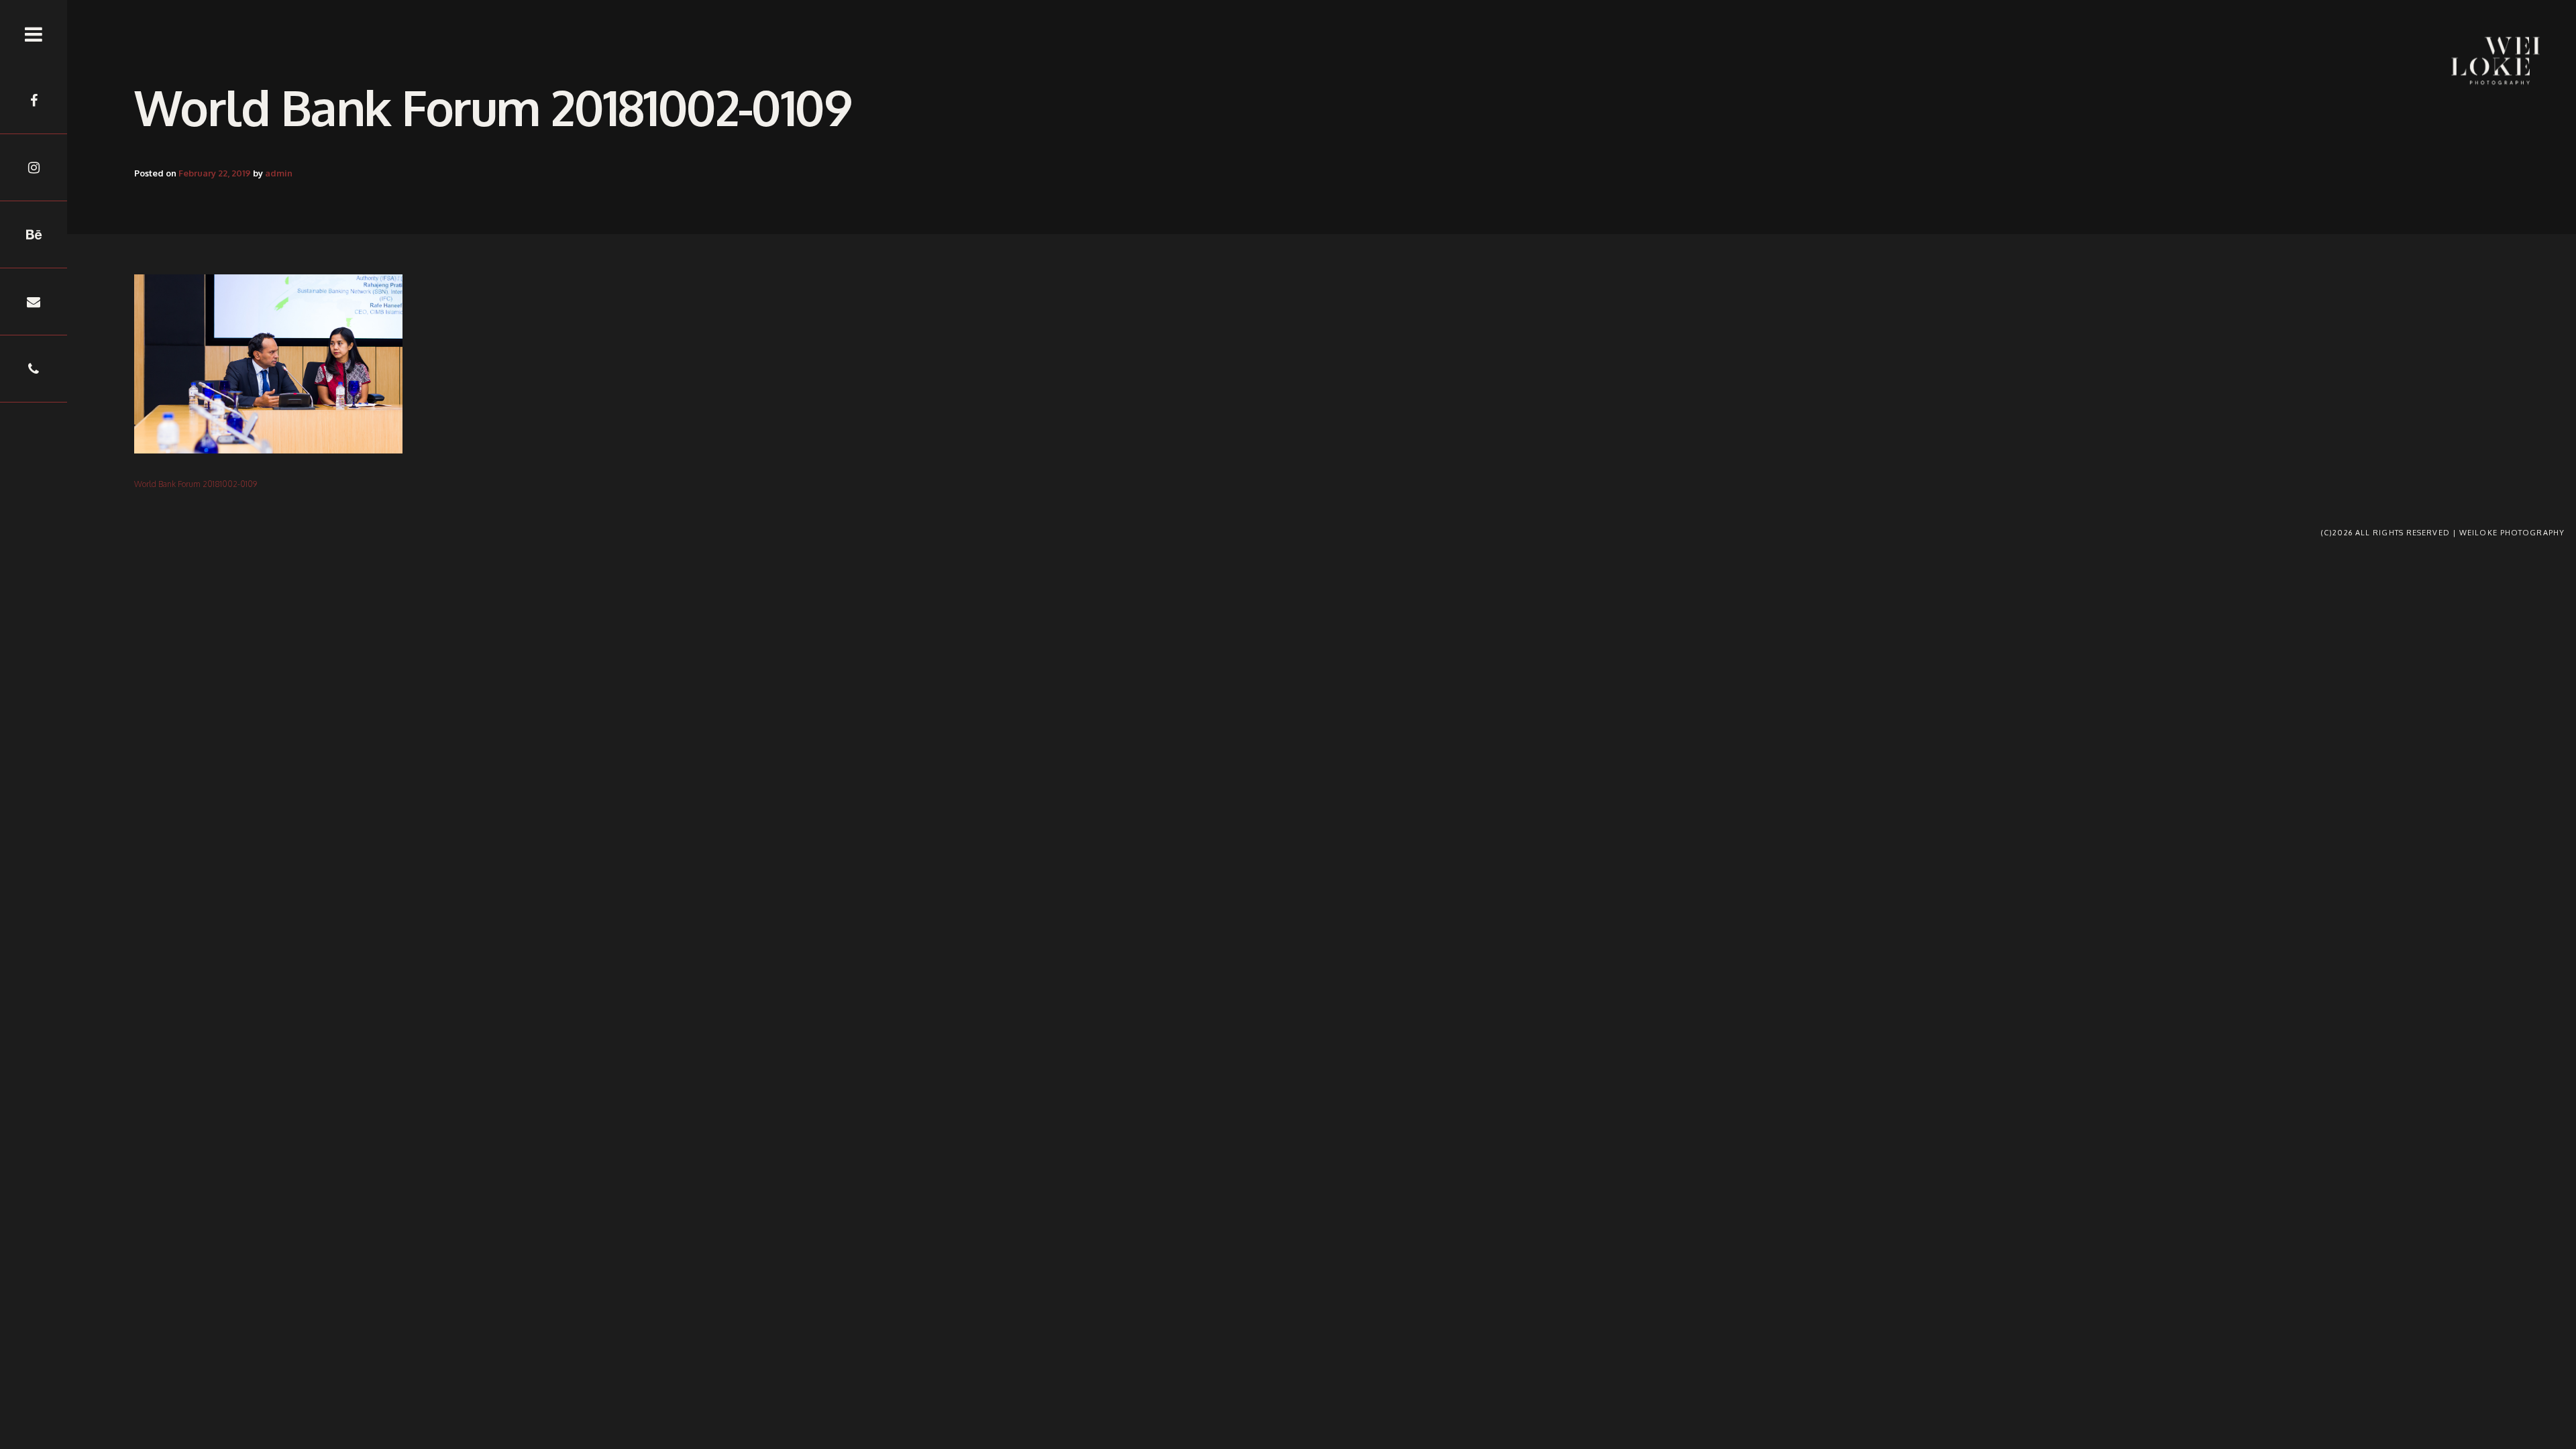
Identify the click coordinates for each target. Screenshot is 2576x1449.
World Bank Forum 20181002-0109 (196, 484)
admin (279, 173)
